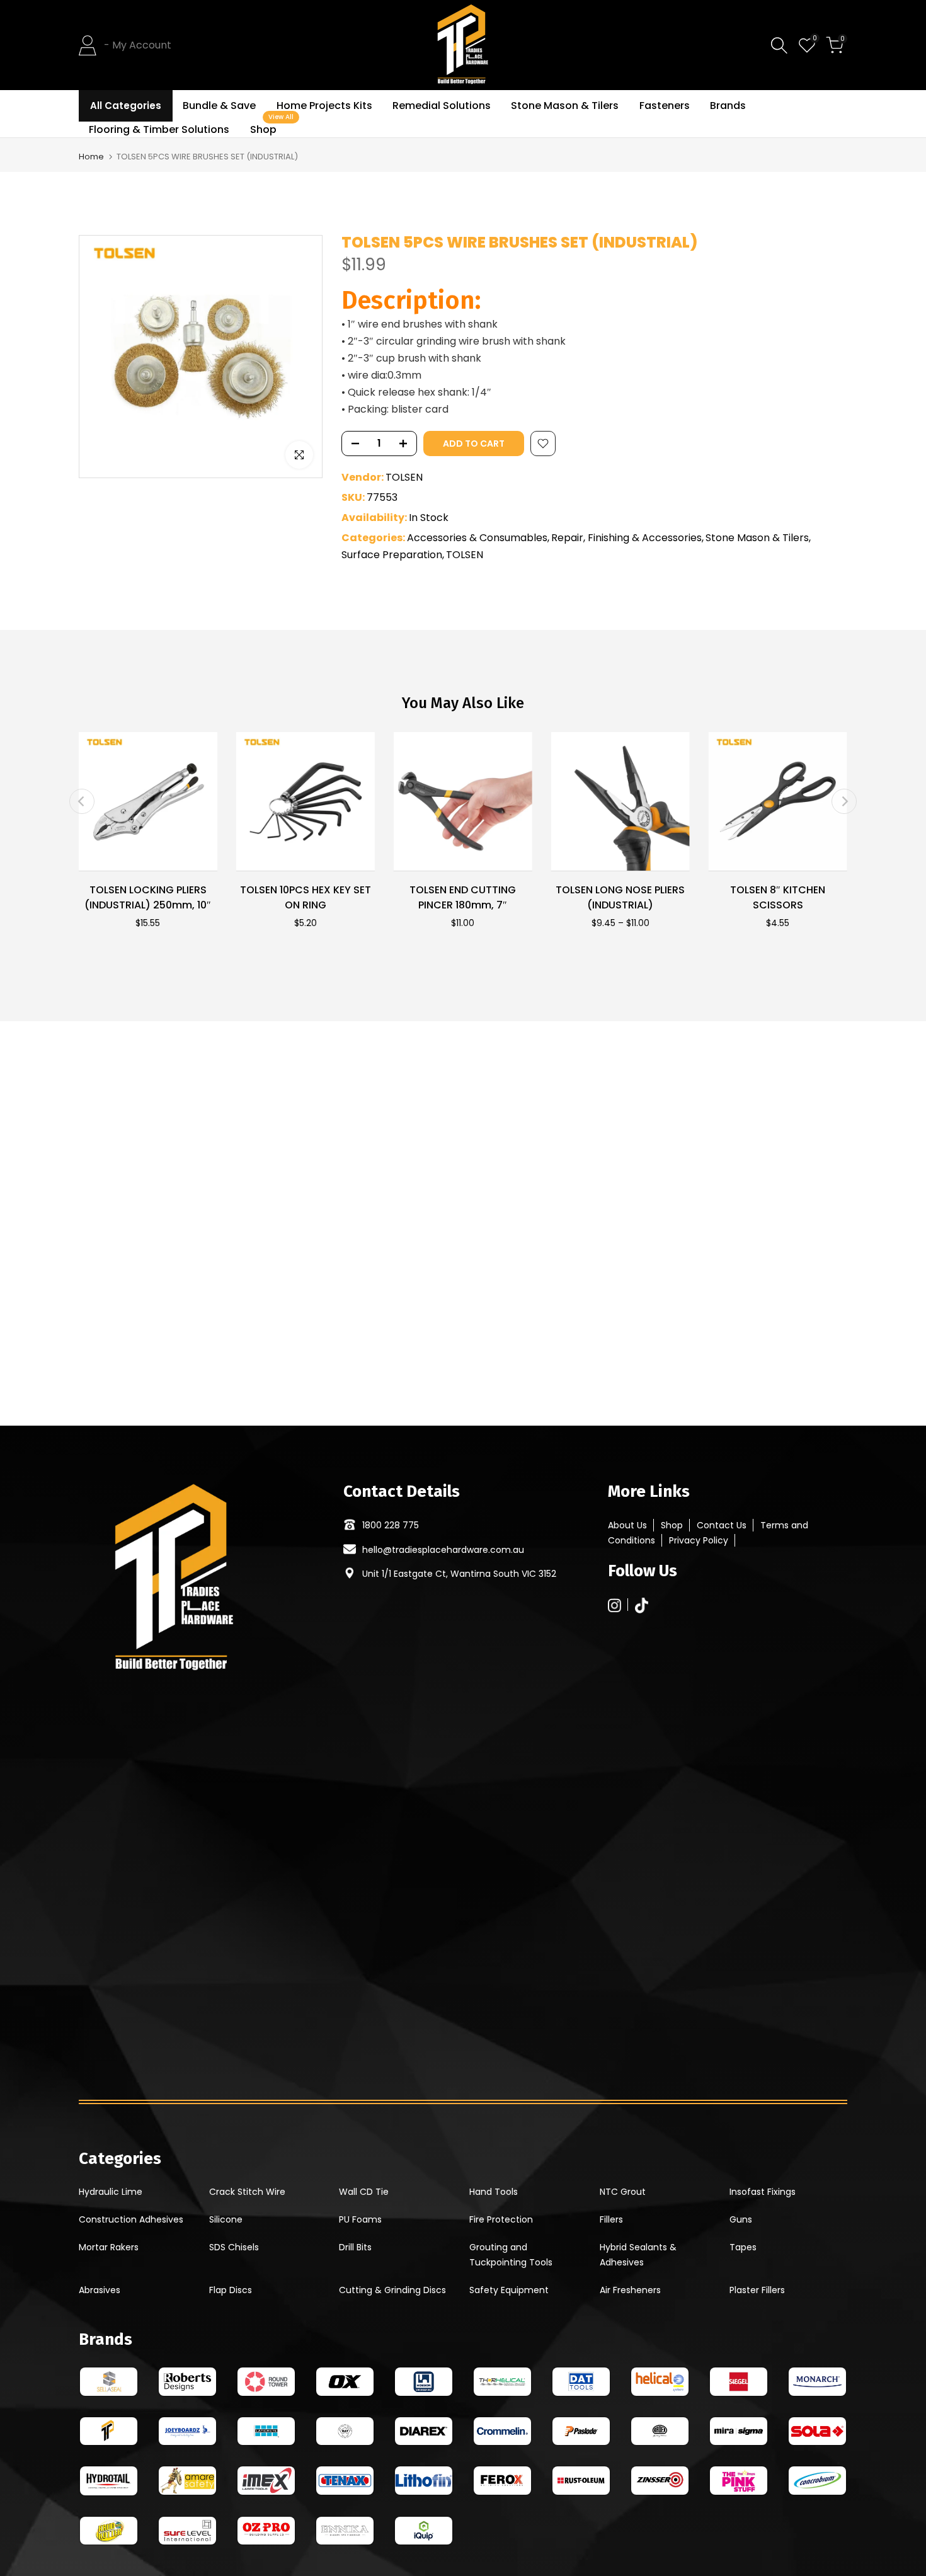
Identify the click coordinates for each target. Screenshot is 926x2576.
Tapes (743, 2247)
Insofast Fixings (763, 2192)
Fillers (611, 2219)
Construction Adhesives (131, 2219)
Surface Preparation (392, 555)
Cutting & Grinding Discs (392, 2290)
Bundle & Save (219, 106)
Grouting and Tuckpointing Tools (511, 2255)
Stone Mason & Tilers (565, 106)
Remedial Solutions (442, 106)
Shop (268, 129)
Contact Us (722, 1525)
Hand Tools (494, 2192)
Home (91, 157)
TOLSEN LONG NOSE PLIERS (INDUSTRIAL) (620, 897)
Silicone (226, 2219)
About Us (627, 1525)
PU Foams (360, 2219)
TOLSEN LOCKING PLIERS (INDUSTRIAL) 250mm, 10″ (148, 897)
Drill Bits (355, 2247)
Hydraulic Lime (111, 2192)
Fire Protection (501, 2219)
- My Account (138, 45)
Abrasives (100, 2290)
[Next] (844, 801)
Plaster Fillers (757, 2290)
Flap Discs (231, 2290)
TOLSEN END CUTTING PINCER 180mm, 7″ (463, 897)
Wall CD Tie (364, 2192)
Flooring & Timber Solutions (159, 129)
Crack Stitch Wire (247, 2192)
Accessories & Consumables (477, 538)
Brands (728, 106)
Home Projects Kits (324, 106)
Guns (741, 2219)
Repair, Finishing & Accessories (626, 538)
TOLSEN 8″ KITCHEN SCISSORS (778, 897)
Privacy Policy (699, 1540)
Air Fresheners (630, 2290)
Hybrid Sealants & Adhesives (638, 2255)
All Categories (126, 106)
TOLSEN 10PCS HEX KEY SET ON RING (306, 897)
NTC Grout (623, 2192)
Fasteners (665, 106)
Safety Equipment (509, 2290)
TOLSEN (404, 477)
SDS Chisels (234, 2247)
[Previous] (82, 801)
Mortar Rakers (109, 2247)
